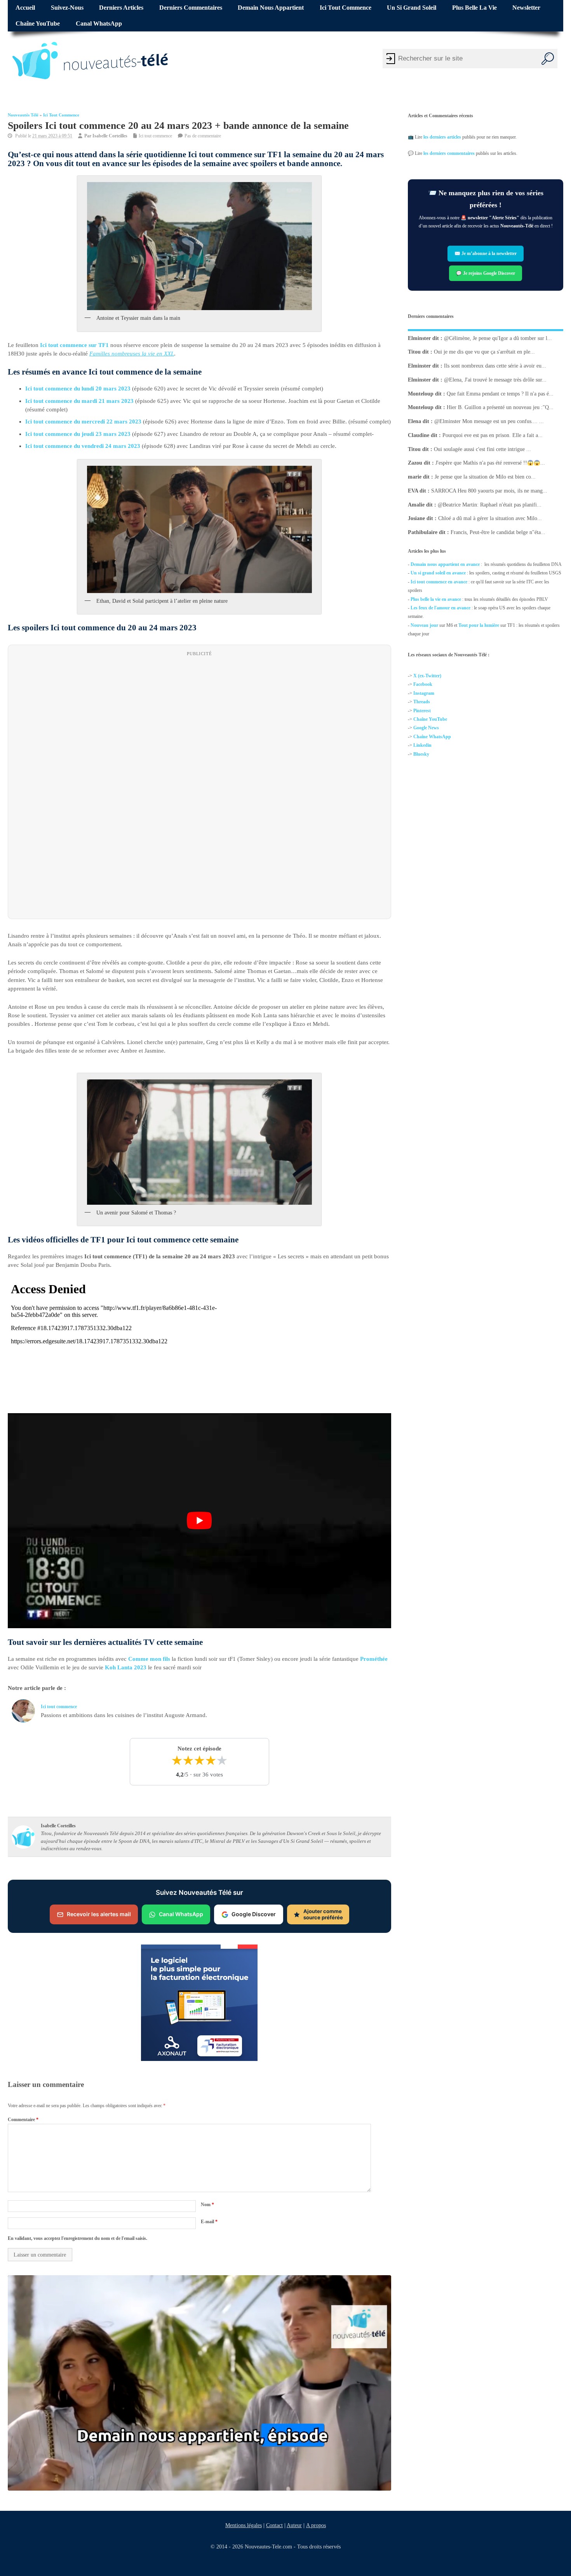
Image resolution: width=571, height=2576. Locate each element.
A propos (316, 2525)
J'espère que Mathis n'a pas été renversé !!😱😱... (490, 463)
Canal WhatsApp (99, 24)
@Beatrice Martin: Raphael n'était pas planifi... (490, 504)
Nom (207, 2205)
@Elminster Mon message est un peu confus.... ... (489, 421)
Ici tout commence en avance (439, 582)
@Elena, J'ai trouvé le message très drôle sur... (495, 380)
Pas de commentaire (203, 136)
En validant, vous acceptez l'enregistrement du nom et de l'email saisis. (77, 2238)
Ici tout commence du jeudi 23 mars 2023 (78, 434)
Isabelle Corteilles (110, 136)
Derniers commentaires (191, 8)
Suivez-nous (67, 8)
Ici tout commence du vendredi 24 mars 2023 (84, 446)
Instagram (424, 693)
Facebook (423, 685)
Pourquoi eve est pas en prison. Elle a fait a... (493, 435)
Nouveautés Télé (23, 115)
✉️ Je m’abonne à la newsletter (486, 254)
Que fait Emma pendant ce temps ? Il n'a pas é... (500, 393)
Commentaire (23, 2119)
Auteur (294, 2525)
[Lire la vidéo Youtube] (199, 1520)
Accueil (25, 8)
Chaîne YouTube (38, 24)
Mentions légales (244, 2525)
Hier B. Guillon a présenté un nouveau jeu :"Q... (500, 407)
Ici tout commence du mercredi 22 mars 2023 (83, 422)
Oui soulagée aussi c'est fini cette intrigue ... (482, 449)
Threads (422, 702)
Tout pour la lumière (479, 625)
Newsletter (526, 8)
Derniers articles (121, 8)
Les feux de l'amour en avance (440, 608)
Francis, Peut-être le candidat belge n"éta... (498, 532)
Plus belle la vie (474, 8)
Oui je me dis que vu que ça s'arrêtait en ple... (484, 352)
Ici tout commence (346, 8)
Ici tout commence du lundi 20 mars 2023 (78, 389)
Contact (274, 2525)
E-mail (209, 2222)
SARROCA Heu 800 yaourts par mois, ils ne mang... (489, 491)
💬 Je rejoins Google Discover (486, 273)
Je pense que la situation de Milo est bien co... (485, 477)
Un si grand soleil (412, 8)
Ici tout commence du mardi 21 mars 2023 (79, 401)
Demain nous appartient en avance (445, 564)
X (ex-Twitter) (427, 676)
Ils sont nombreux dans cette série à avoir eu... (495, 366)
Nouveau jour (424, 625)
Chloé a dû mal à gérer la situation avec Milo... (490, 518)
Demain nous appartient (271, 8)
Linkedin (422, 745)
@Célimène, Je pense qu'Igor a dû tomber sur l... (498, 338)
